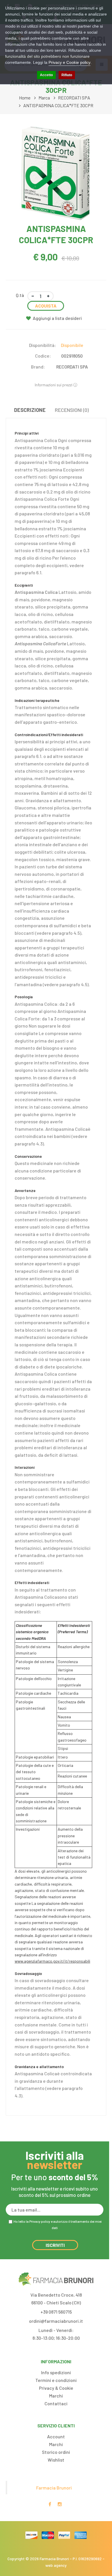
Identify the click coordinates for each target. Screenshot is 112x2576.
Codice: (43, 356)
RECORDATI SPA (74, 98)
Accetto (46, 75)
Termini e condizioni (56, 2380)
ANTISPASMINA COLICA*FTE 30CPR (58, 105)
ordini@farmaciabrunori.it (56, 2321)
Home (25, 98)
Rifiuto (67, 75)
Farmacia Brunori (54, 2488)
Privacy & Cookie (56, 2388)
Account (56, 2436)
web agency (56, 2565)
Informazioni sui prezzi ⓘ (56, 385)
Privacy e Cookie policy (69, 62)
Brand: (38, 367)
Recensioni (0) (72, 410)
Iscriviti (55, 2245)
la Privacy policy (38, 2221)
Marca (44, 98)
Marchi (56, 2396)
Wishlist (56, 2460)
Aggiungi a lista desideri (57, 318)
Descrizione (30, 410)
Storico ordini (56, 2452)
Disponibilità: (43, 345)
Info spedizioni (56, 2372)
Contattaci (56, 2403)
